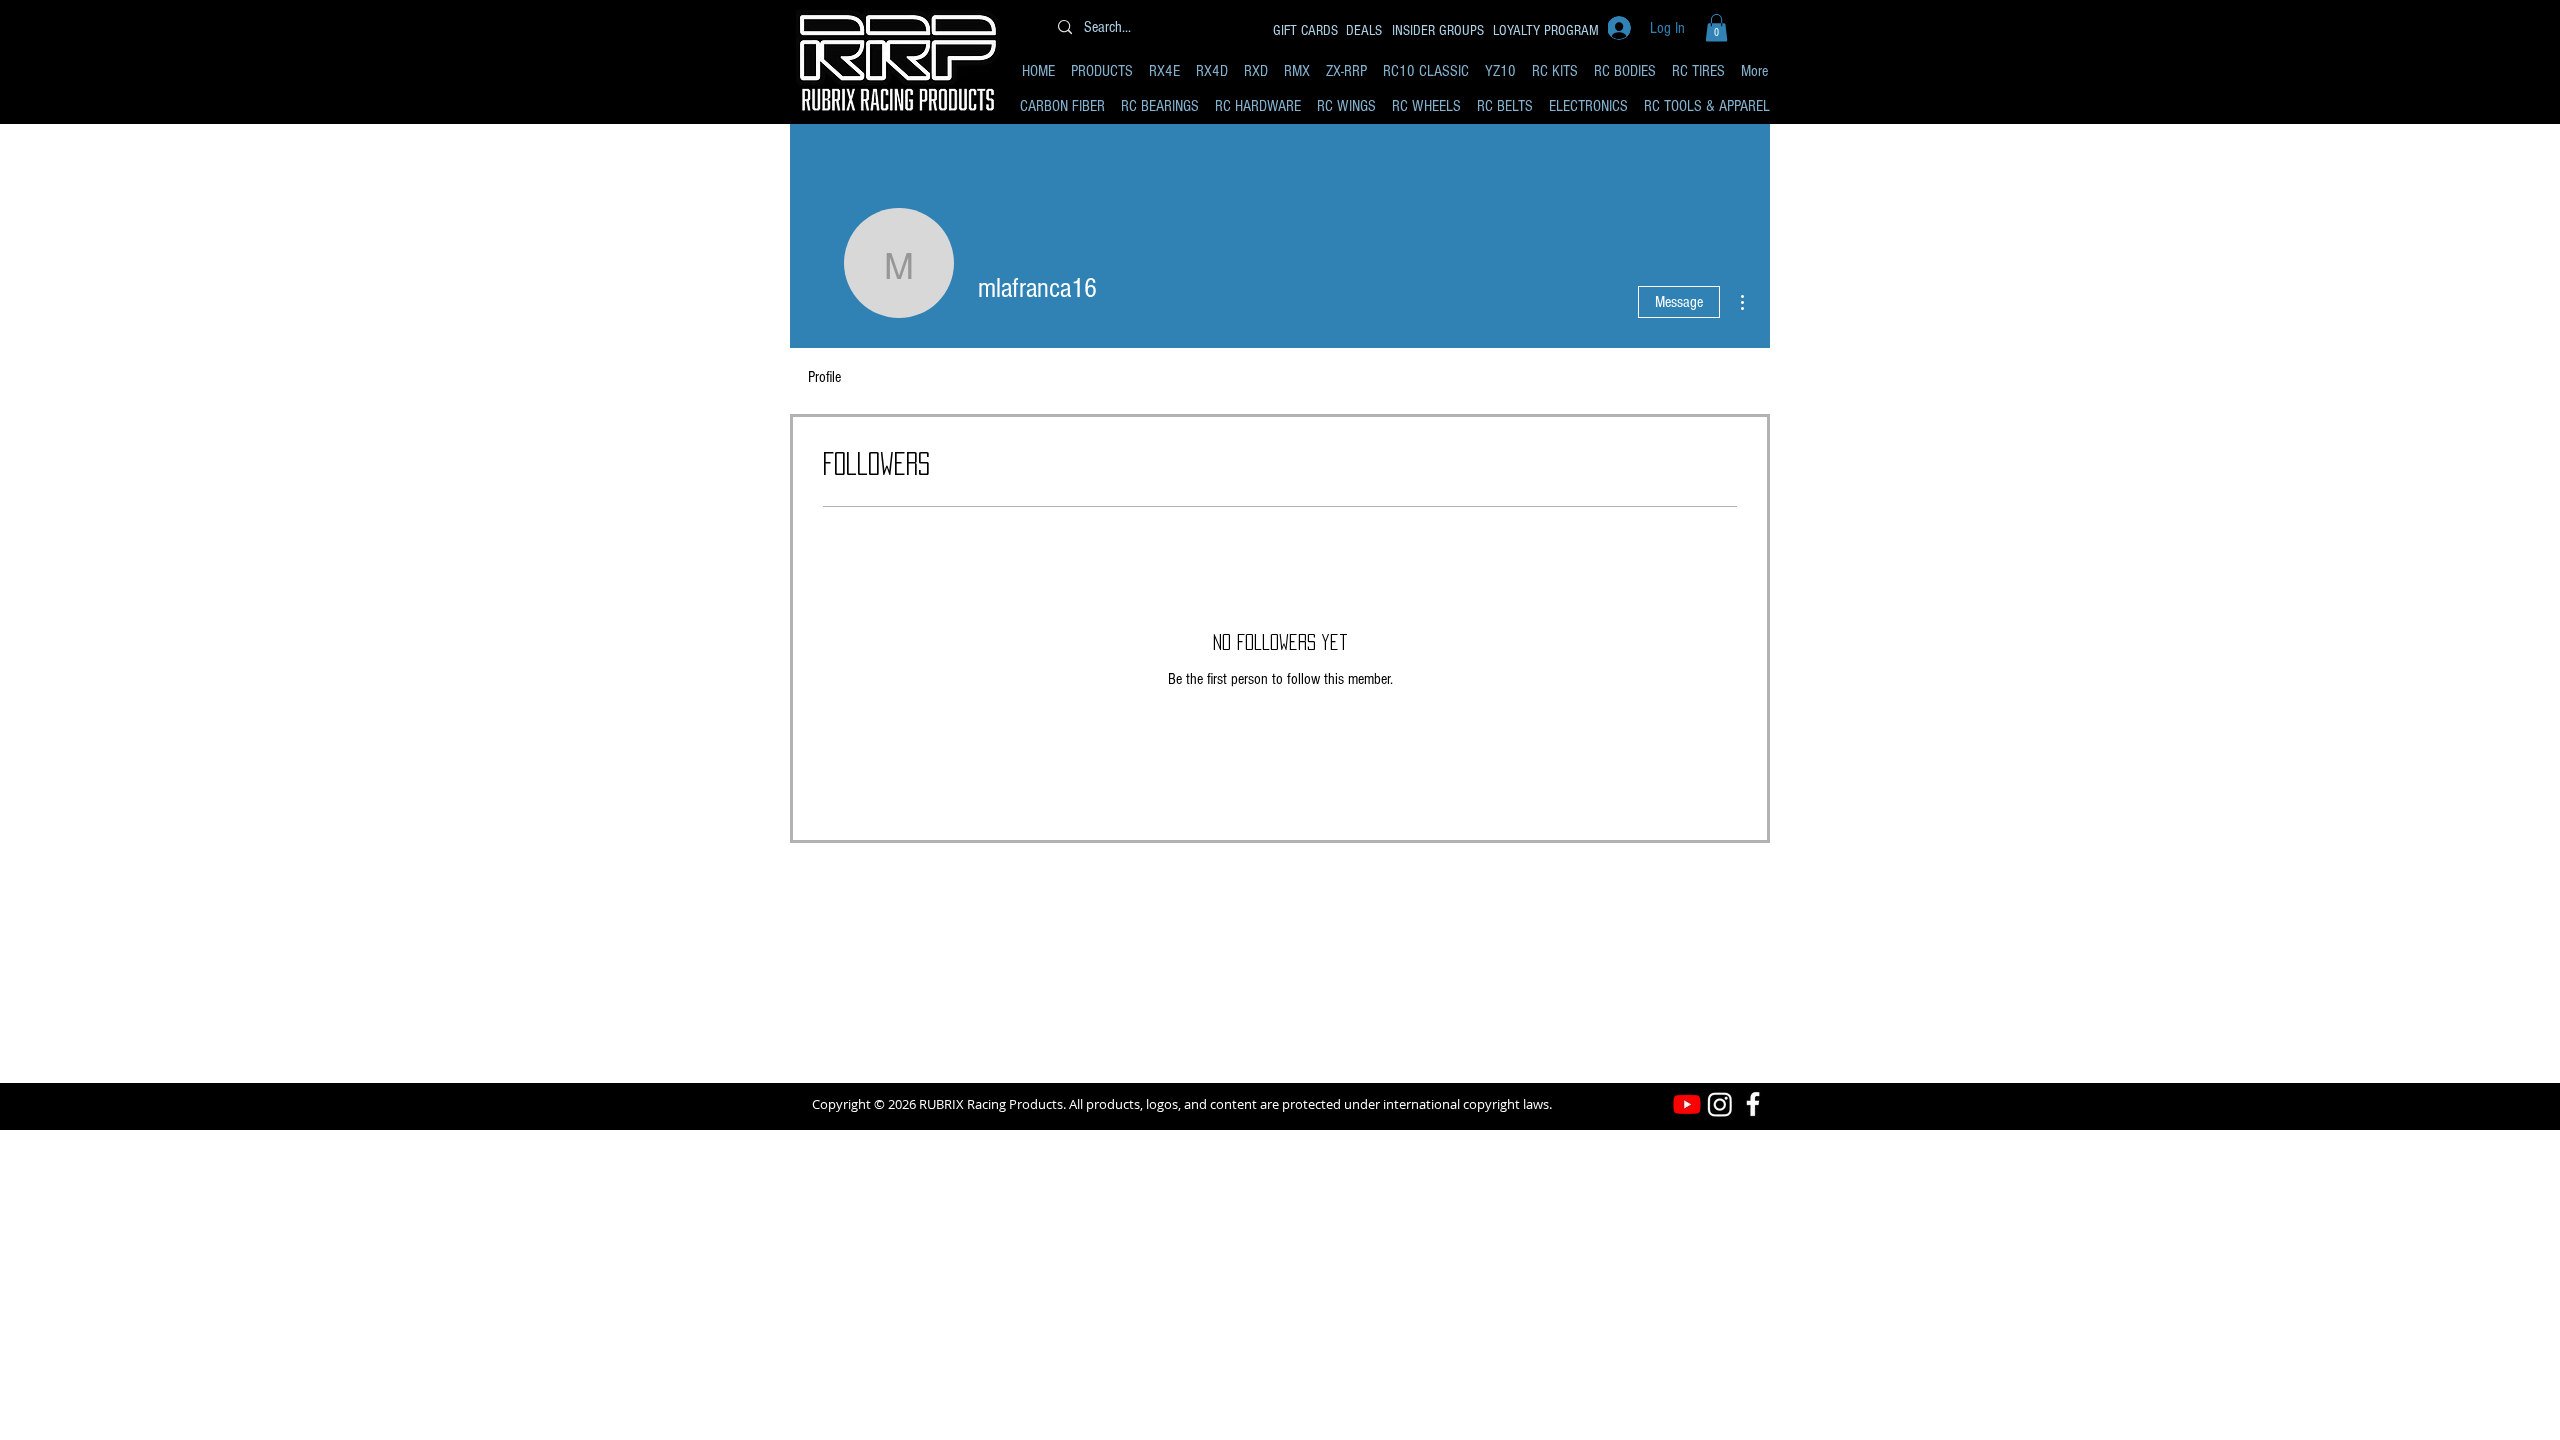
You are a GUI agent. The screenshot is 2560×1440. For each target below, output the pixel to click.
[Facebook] (1753, 1104)
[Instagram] (1720, 1104)
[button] (1716, 27)
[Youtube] (1687, 1104)
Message (1679, 302)
